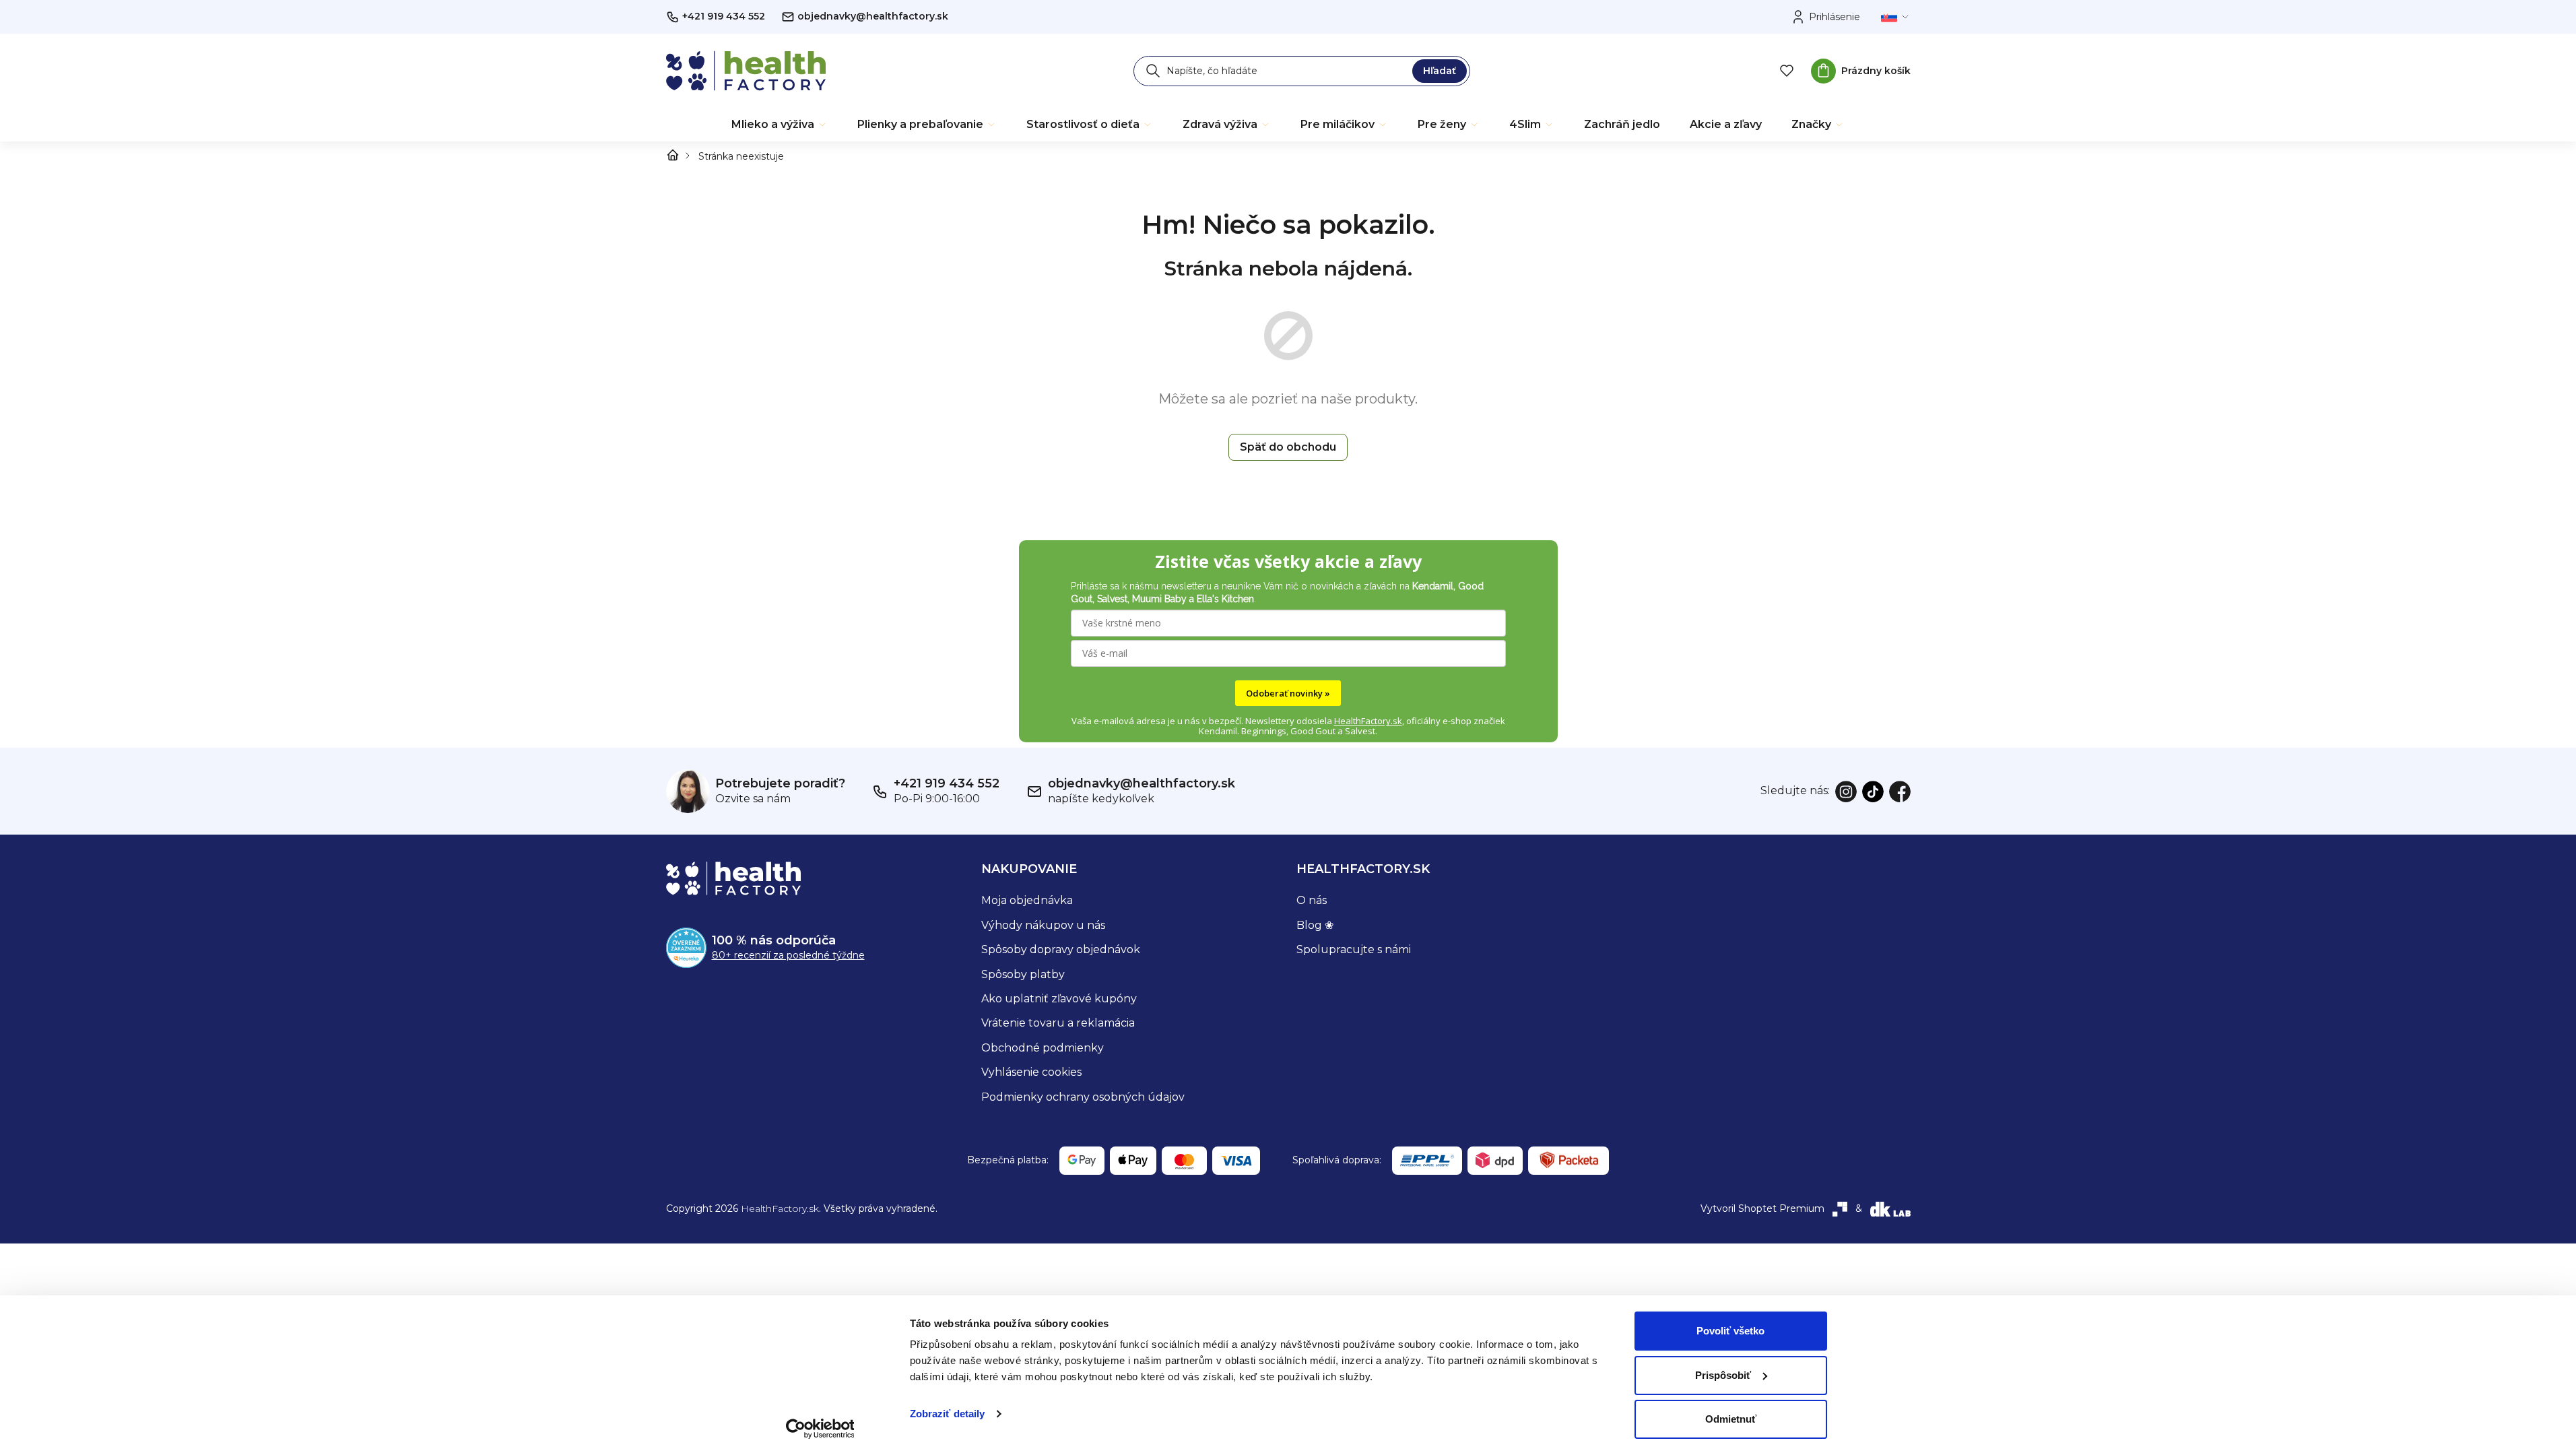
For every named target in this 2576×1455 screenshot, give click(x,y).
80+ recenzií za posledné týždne (788, 955)
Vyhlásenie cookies (1031, 1072)
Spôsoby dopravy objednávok (1061, 949)
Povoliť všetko (1730, 1331)
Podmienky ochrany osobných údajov (1083, 1097)
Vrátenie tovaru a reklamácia (1058, 1023)
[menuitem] (780, 125)
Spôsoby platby (1023, 974)
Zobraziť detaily (948, 1414)
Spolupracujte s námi (1354, 949)
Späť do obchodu (1288, 447)
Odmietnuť (1731, 1419)
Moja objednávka (1027, 900)
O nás (1312, 900)
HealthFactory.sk (1368, 721)
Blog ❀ (1315, 925)
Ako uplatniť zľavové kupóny (1059, 999)
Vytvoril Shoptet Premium (1762, 1208)
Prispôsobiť (1723, 1375)
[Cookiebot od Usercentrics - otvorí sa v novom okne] (820, 1429)
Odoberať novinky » (1288, 693)
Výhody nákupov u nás (1043, 925)
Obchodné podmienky (1043, 1048)
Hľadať (1440, 71)
